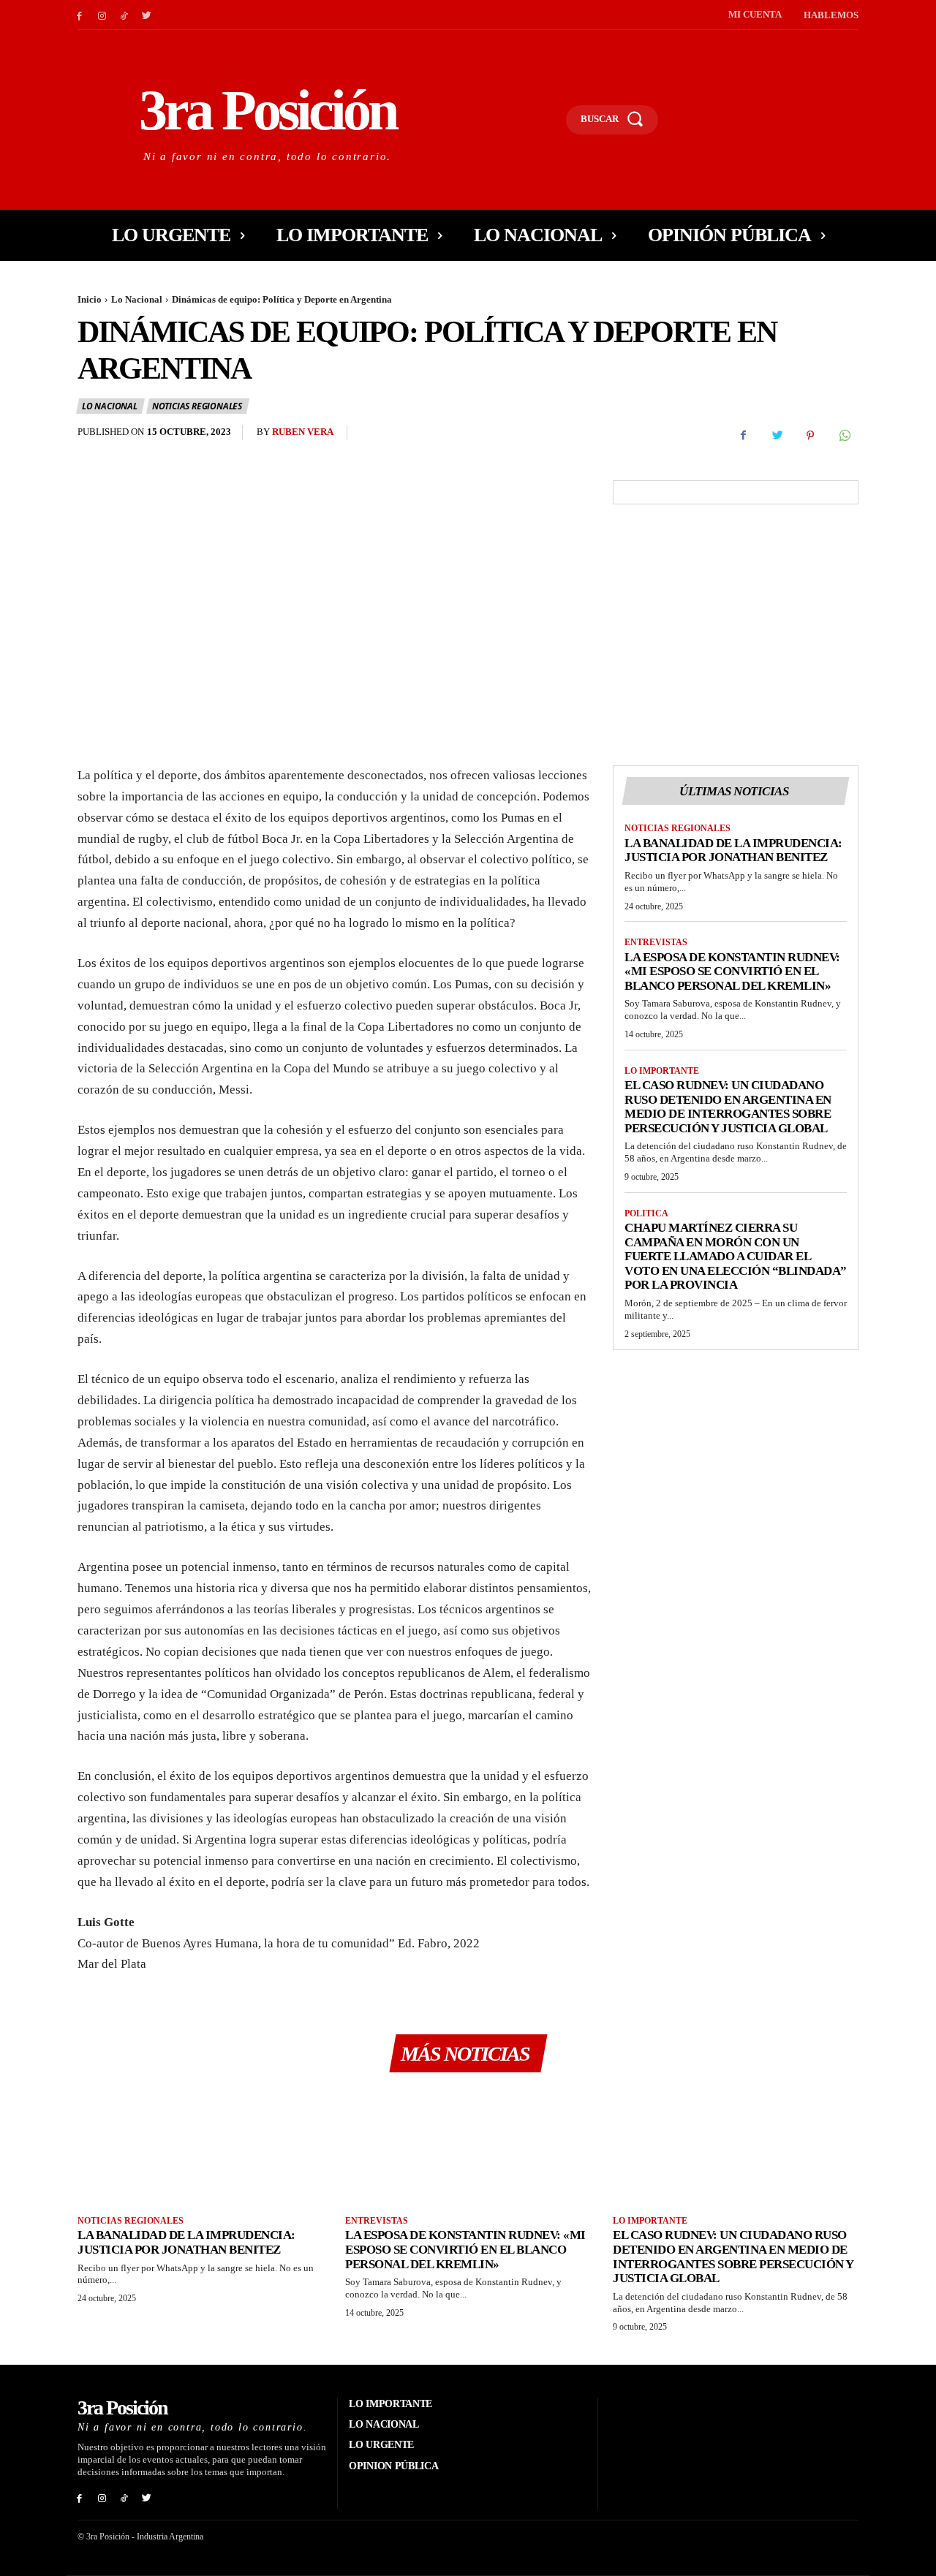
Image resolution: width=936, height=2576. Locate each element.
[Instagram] (102, 15)
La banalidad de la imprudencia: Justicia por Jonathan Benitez (733, 851)
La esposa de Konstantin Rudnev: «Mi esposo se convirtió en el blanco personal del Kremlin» (732, 971)
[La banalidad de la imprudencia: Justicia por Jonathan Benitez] (200, 2146)
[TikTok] (125, 15)
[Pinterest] (810, 436)
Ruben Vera (303, 432)
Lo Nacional (137, 299)
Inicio (90, 299)
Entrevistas (656, 942)
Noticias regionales (197, 406)
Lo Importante (662, 1071)
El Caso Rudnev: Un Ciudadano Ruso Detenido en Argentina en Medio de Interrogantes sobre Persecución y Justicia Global (728, 1107)
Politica (646, 1213)
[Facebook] (79, 15)
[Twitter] (147, 15)
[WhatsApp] (844, 436)
